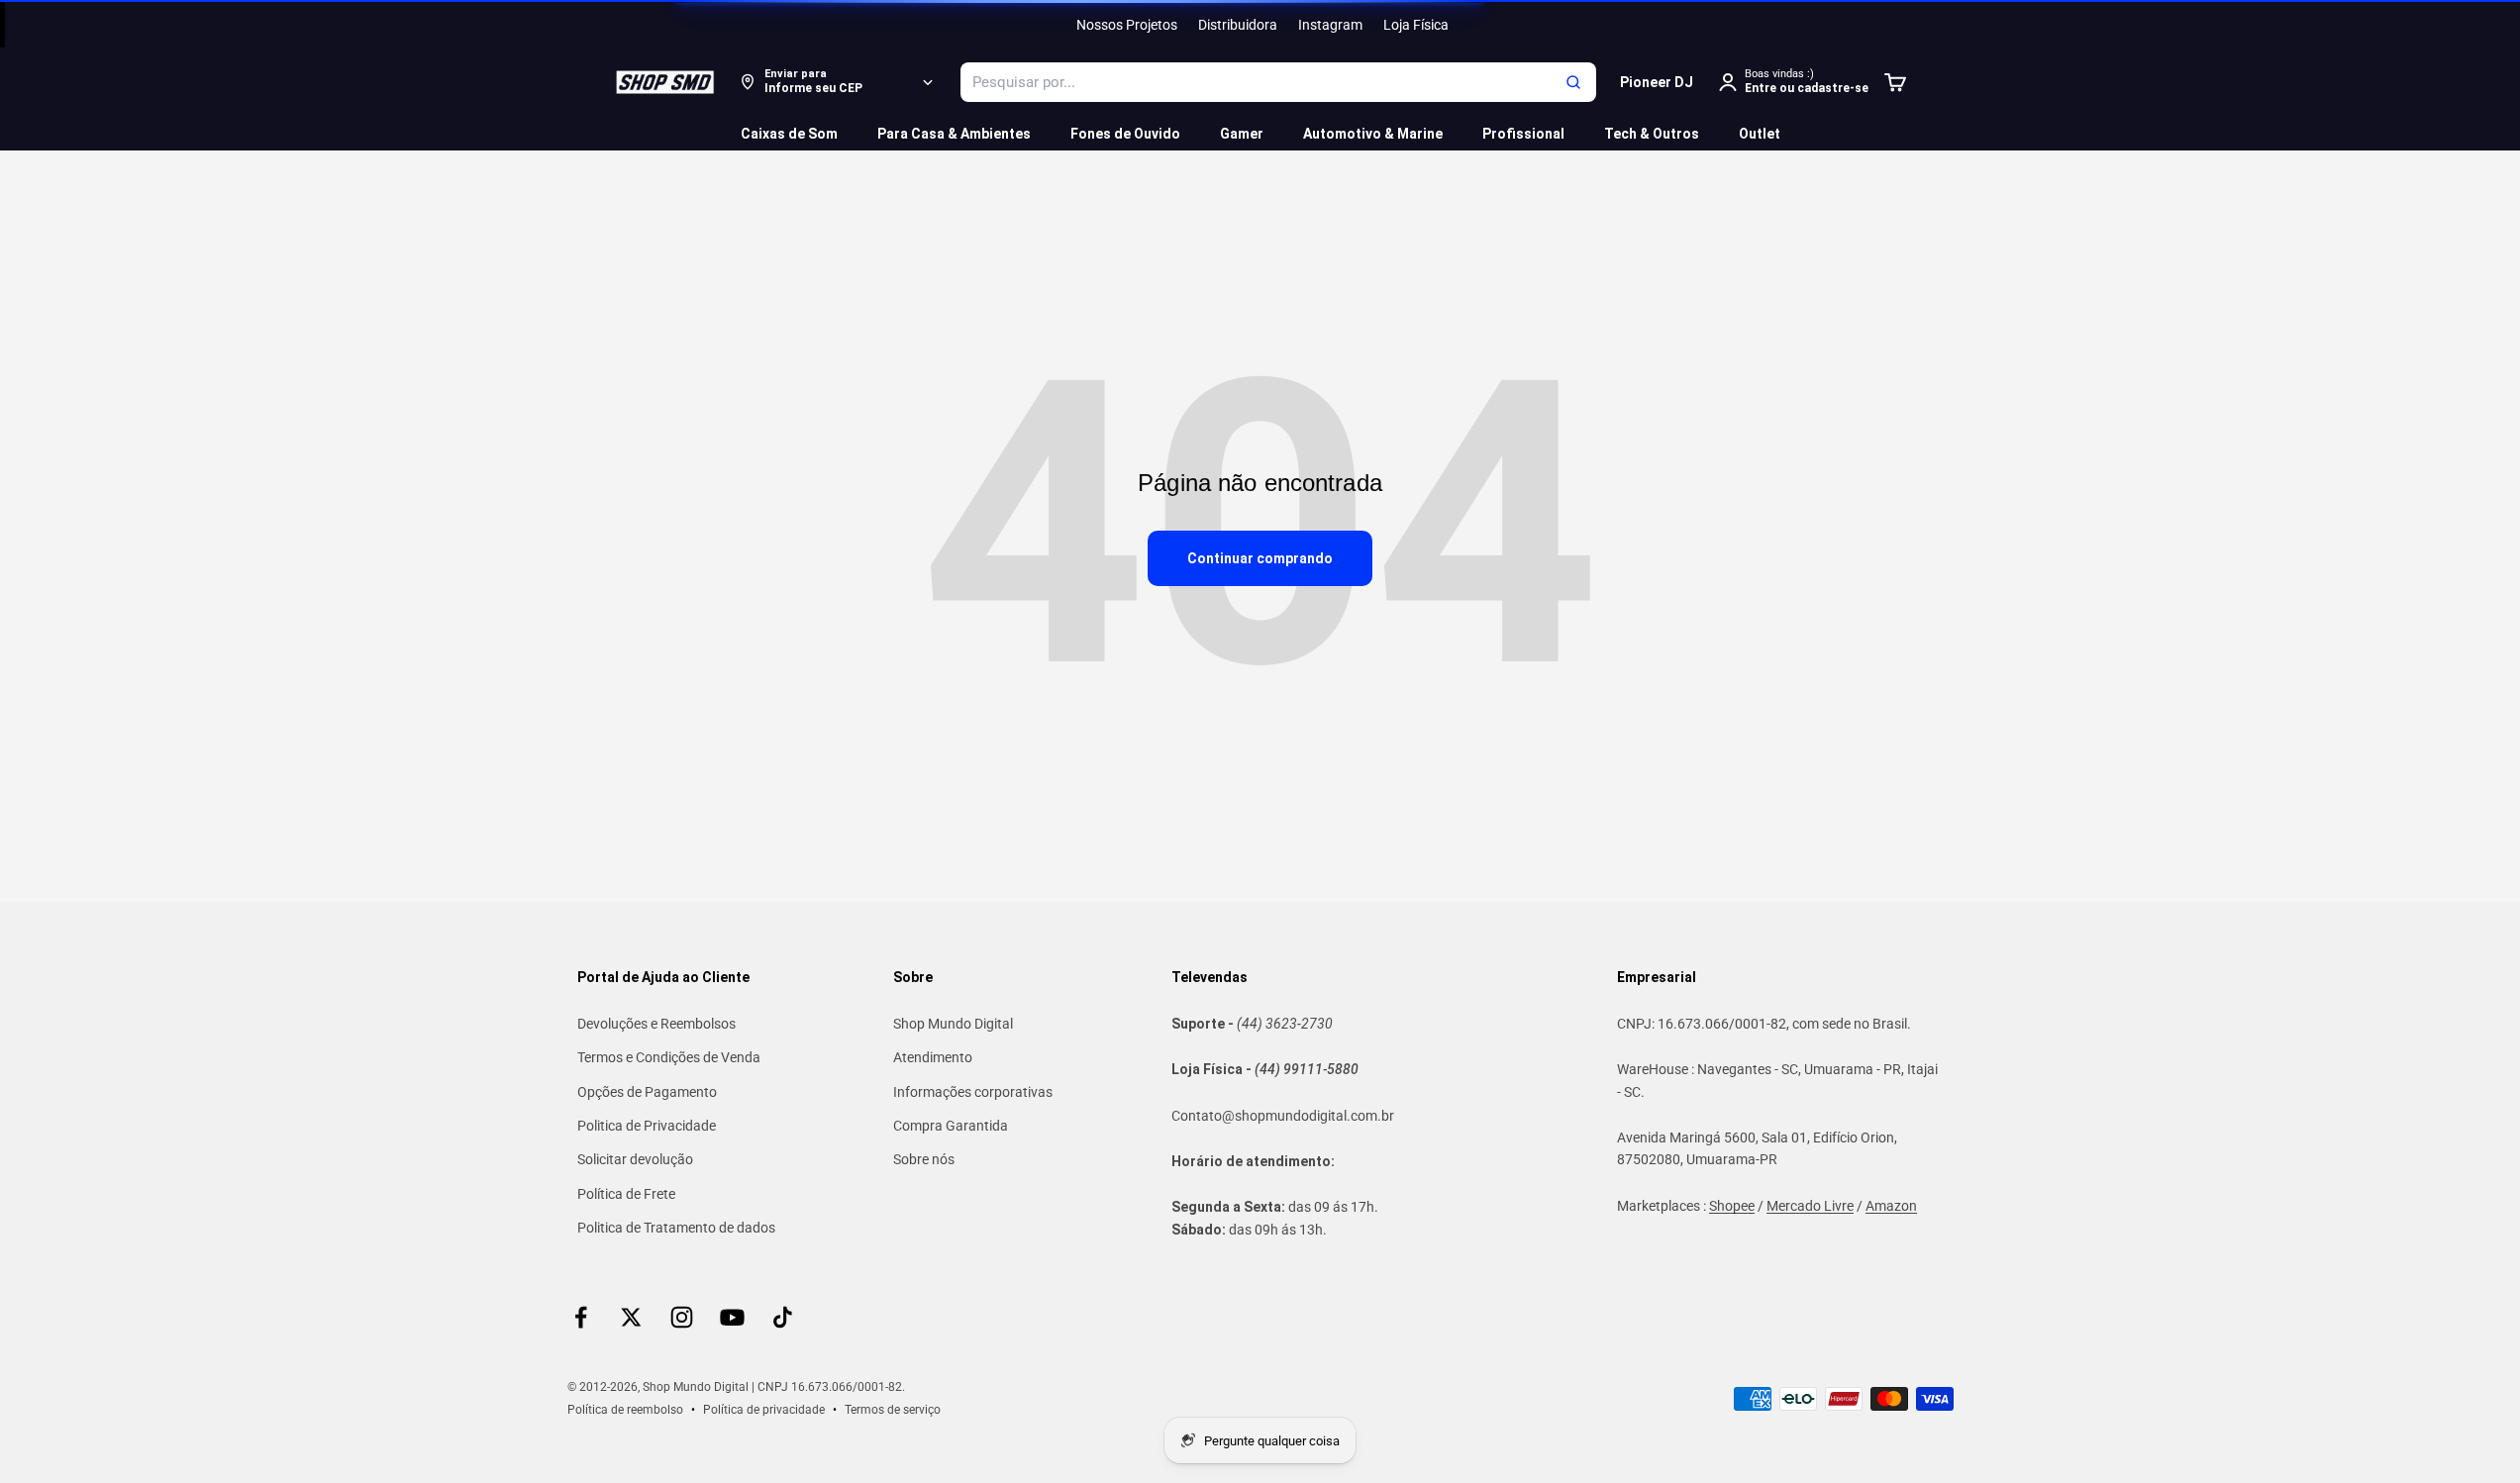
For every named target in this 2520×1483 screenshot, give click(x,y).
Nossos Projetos (1127, 25)
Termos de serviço (893, 1410)
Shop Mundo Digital (953, 1024)
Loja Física (1416, 25)
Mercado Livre (1810, 1206)
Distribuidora (1238, 25)
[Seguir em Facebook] (581, 1317)
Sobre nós (924, 1159)
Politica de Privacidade (647, 1126)
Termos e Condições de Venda (669, 1057)
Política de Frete (626, 1194)
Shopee (1732, 1206)
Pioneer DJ (1657, 82)
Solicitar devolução (635, 1159)
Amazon (1891, 1206)
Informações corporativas (973, 1092)
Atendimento (933, 1057)
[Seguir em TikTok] (783, 1317)
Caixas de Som (789, 134)
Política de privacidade (764, 1410)
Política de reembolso (625, 1410)
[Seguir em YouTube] (732, 1317)
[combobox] (1278, 82)
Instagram (1330, 25)
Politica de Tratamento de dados (676, 1228)
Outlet (1760, 134)
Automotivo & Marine (1373, 134)
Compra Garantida (951, 1126)
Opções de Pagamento (647, 1092)
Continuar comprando (1260, 558)
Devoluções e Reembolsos (656, 1024)
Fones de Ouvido (1125, 134)
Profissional (1523, 134)
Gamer (1242, 134)
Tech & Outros (1652, 134)
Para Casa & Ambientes (954, 134)
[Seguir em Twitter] (631, 1317)
